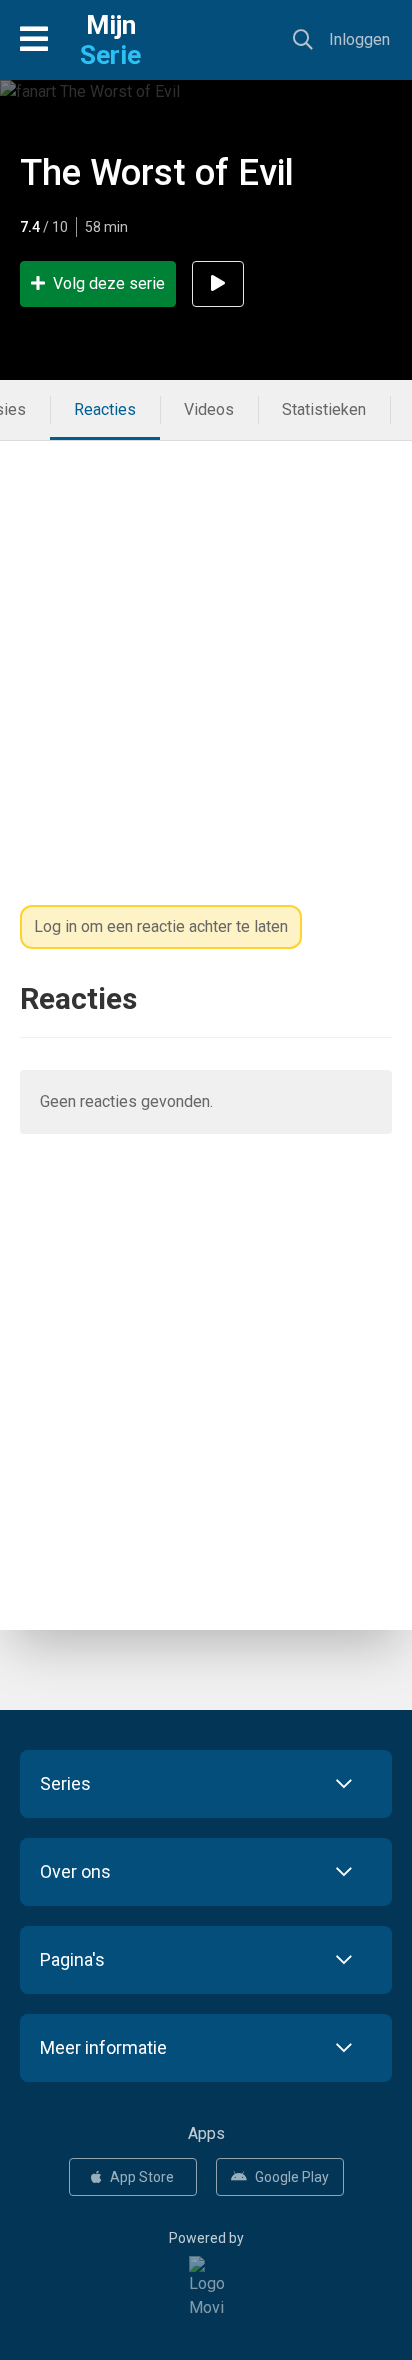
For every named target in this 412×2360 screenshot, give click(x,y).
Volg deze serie (109, 283)
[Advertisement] (206, 647)
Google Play (292, 2177)
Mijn (110, 40)
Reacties (105, 409)
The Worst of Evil (157, 173)
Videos (209, 409)
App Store (142, 2177)
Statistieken (324, 409)
